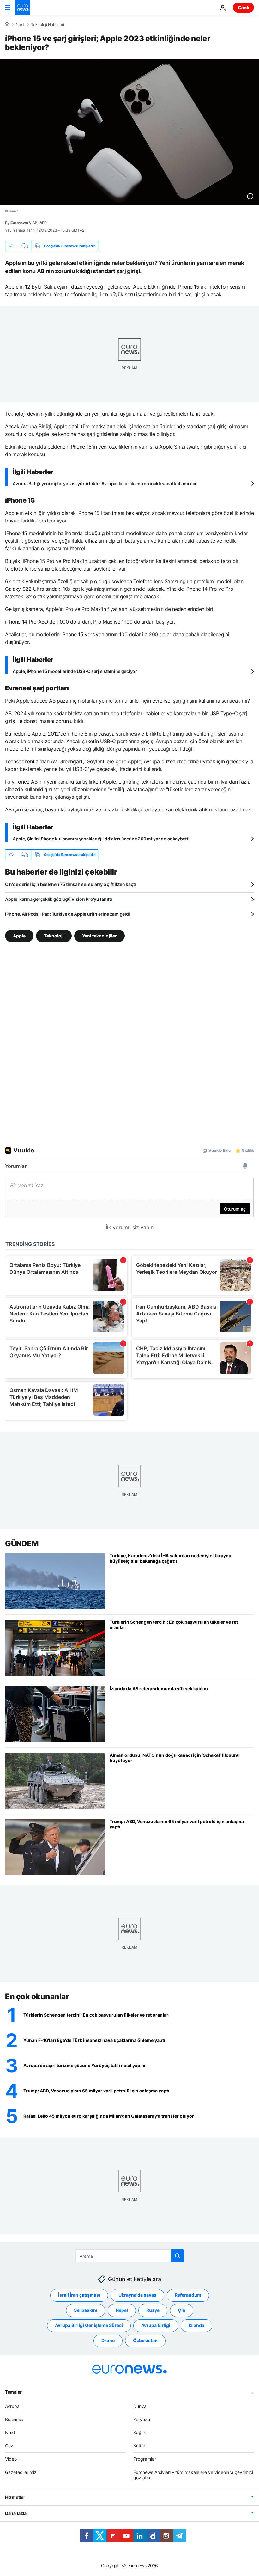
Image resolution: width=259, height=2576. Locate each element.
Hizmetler (15, 2497)
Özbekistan (145, 2340)
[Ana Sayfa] (7, 24)
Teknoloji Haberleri (48, 25)
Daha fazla (16, 2513)
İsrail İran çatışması (79, 2295)
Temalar (13, 2392)
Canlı (243, 7)
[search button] (178, 2256)
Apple (19, 936)
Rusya (153, 2310)
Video (11, 2459)
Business (14, 2419)
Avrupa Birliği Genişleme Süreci (89, 2325)
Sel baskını (86, 2310)
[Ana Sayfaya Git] (23, 8)
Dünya (140, 2406)
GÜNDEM (22, 1544)
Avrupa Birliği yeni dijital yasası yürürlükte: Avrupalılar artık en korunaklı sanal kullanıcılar (105, 483)
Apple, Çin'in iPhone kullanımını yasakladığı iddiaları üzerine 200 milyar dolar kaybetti (101, 839)
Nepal (122, 2310)
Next (20, 25)
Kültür (139, 2446)
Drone (108, 2340)
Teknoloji (54, 936)
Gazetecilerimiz (21, 2472)
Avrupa (12, 2406)
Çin (182, 2310)
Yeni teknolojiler (99, 936)
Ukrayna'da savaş (137, 2295)
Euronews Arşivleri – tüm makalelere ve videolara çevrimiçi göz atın (193, 2475)
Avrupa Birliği (156, 2325)
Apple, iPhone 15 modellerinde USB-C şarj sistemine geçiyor (75, 671)
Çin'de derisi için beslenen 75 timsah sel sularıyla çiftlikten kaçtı (70, 884)
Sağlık (140, 2432)
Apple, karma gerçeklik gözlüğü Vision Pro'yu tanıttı (58, 899)
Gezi (10, 2446)
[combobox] (130, 2256)
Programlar (145, 2459)
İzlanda (196, 2325)
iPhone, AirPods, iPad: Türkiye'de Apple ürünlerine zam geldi (67, 914)
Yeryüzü (142, 2419)
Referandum (188, 2295)
